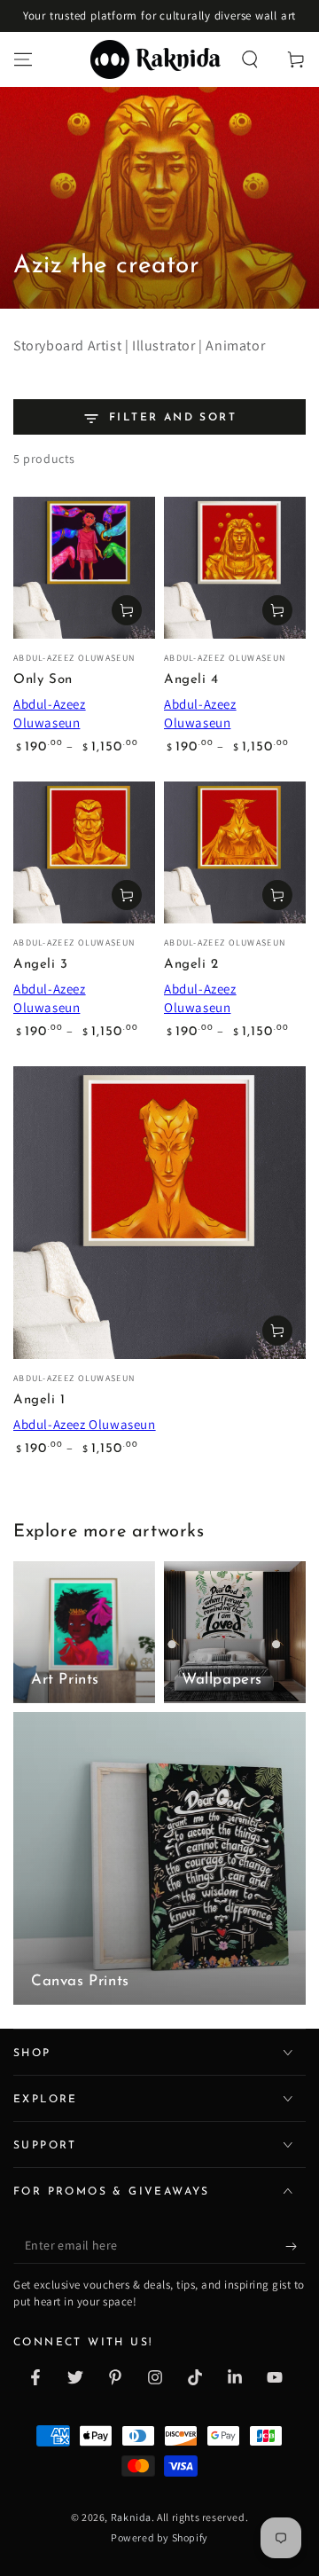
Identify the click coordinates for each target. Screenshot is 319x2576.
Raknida (131, 2517)
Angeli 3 (41, 965)
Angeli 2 (191, 965)
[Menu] (23, 59)
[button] (250, 59)
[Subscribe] (296, 2246)
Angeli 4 (191, 680)
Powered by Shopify (159, 2537)
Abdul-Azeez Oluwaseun (85, 1424)
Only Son (43, 680)
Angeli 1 (39, 1400)
